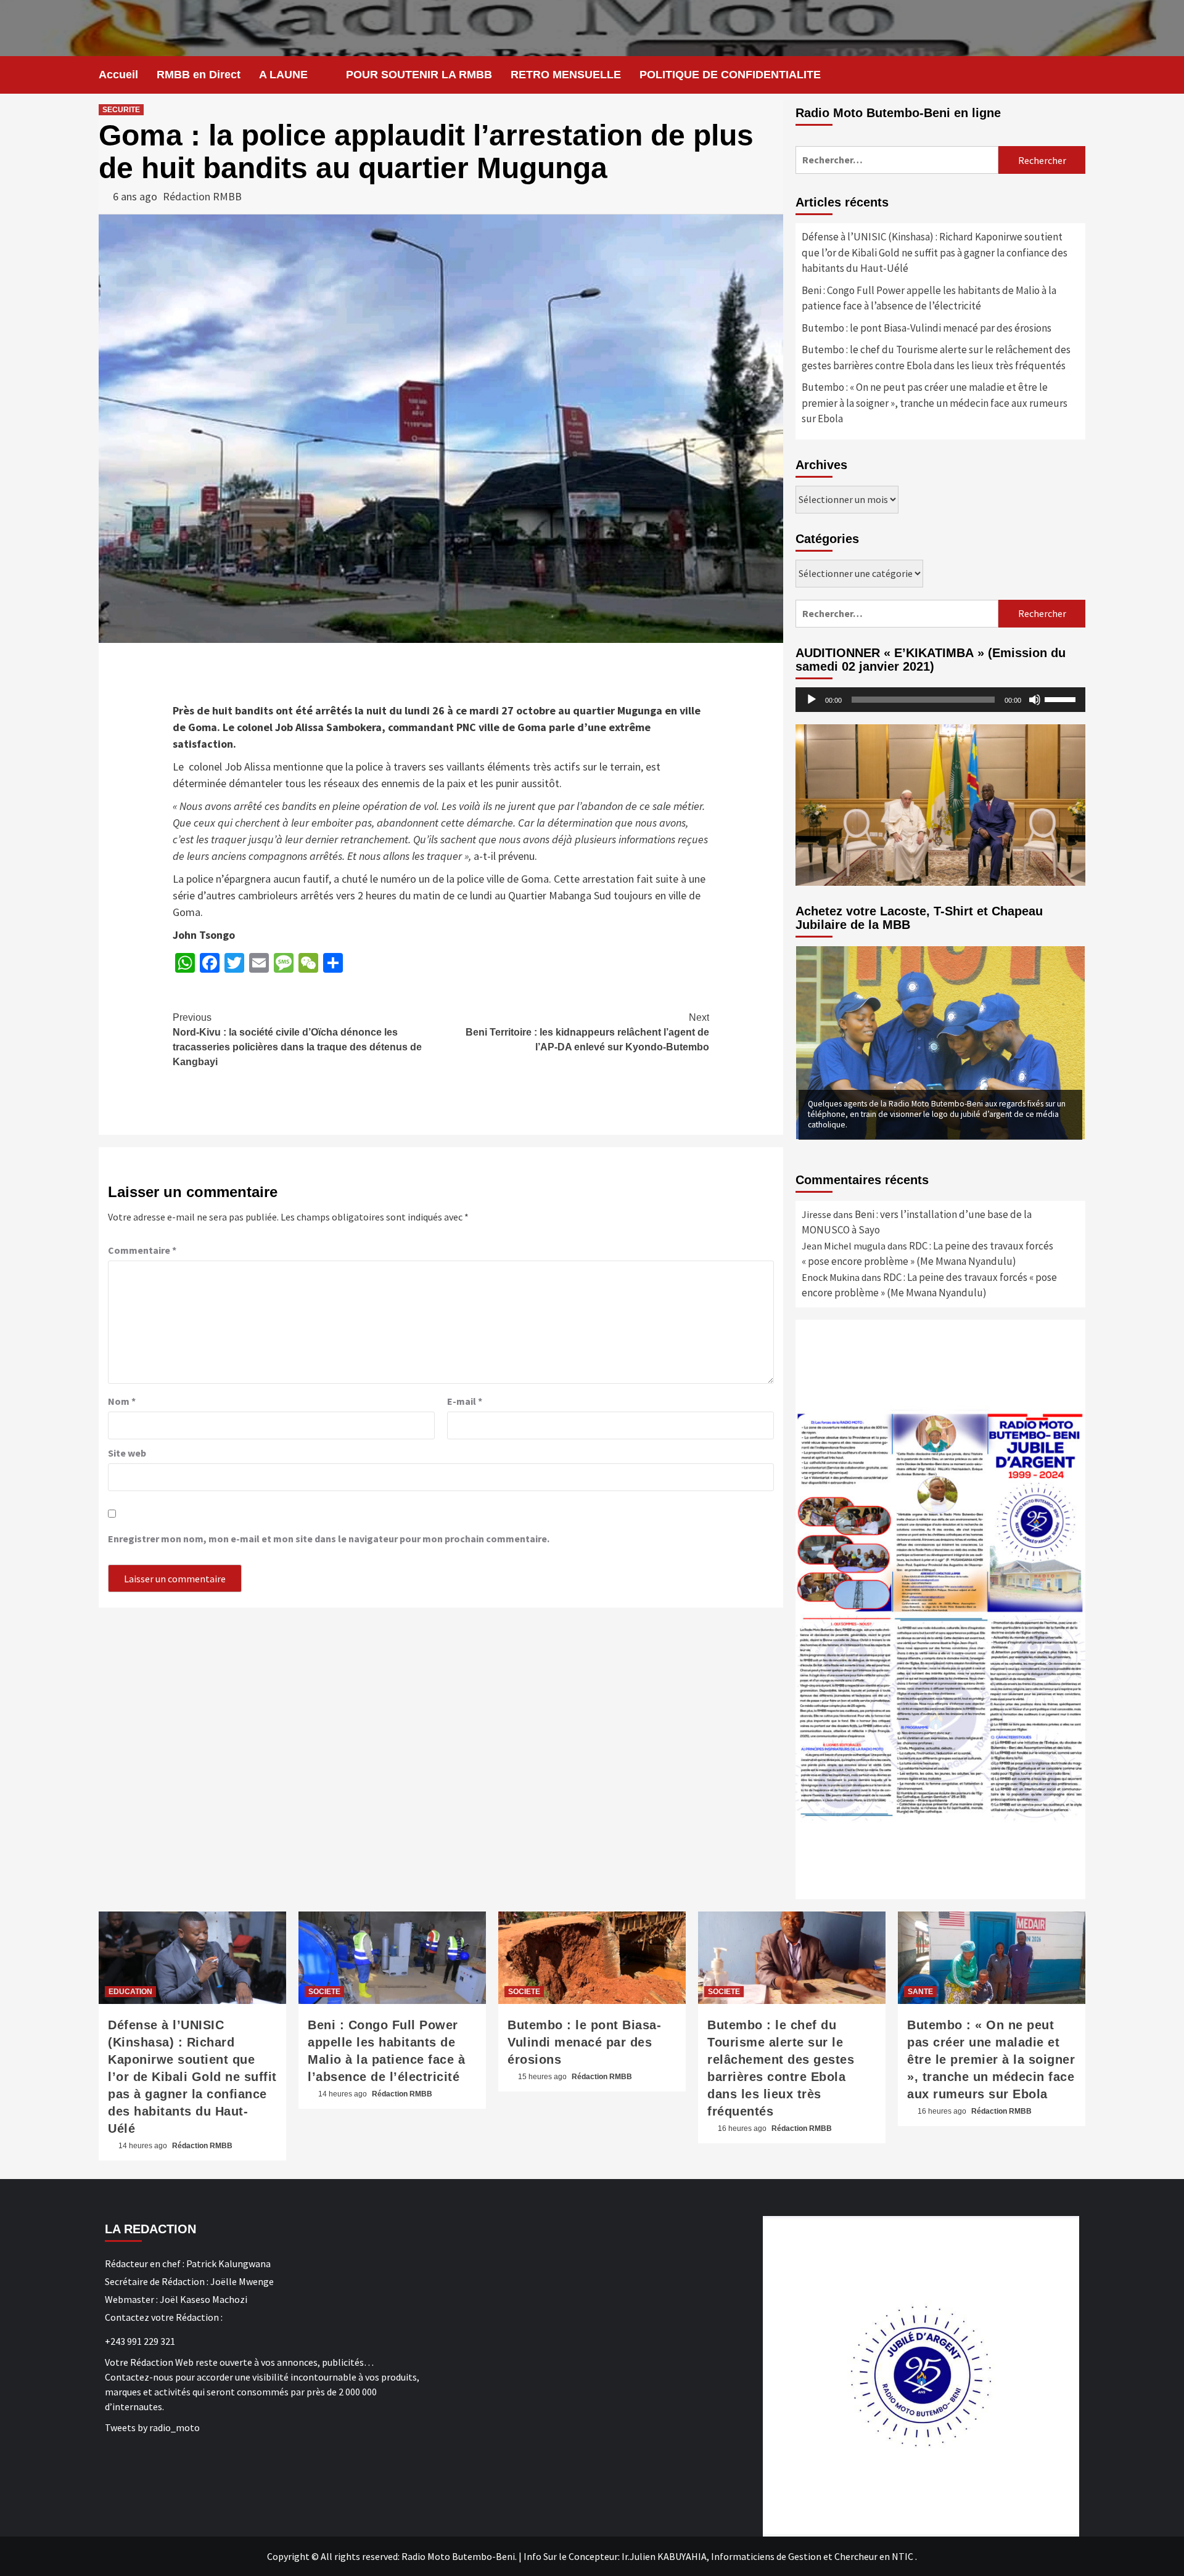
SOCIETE (324, 1992)
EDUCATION (130, 1992)
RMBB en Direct (199, 75)
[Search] (1078, 75)
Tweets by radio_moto (152, 2427)
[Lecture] (812, 700)
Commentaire (142, 1250)
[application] (940, 700)
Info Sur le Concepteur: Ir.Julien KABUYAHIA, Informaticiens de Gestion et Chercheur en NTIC (718, 2556)
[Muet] (1035, 700)
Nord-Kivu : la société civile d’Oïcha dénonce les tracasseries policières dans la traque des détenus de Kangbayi (297, 1040)
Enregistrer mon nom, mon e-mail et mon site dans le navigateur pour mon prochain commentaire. (329, 1539)
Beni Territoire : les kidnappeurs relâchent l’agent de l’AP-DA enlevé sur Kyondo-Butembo (587, 1032)
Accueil (118, 75)
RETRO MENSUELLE (566, 75)
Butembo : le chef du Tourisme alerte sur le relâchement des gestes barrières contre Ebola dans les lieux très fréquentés (936, 358)
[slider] (1062, 698)
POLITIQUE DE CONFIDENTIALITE (730, 75)
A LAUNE (283, 75)
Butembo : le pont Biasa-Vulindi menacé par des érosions (927, 328)
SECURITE (121, 110)
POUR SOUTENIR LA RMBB (419, 75)
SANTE (920, 1992)
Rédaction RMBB (202, 196)
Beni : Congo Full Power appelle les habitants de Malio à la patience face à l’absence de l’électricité (929, 298)
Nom (122, 1401)
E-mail (465, 1401)
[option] (940, 1042)
